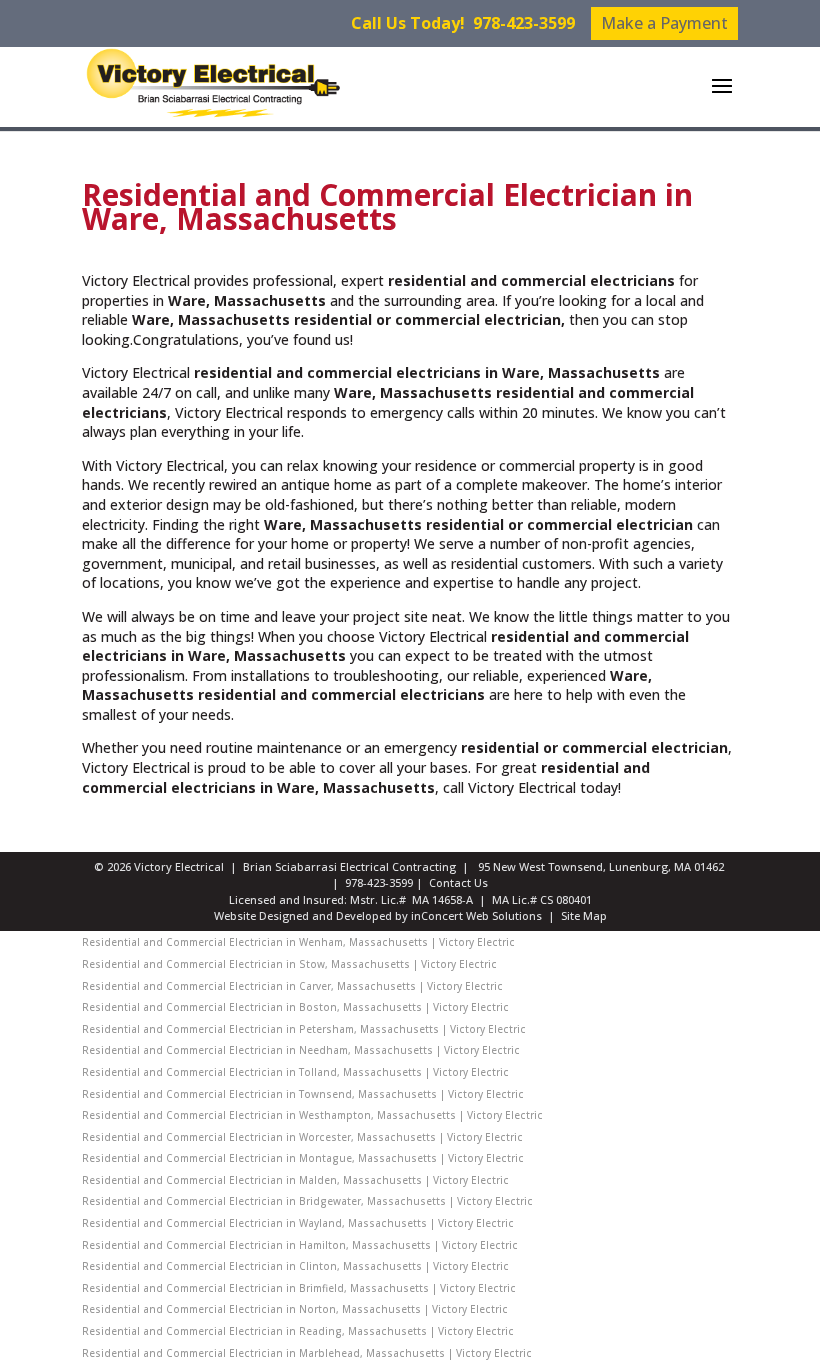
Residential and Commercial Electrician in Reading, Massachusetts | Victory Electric (298, 1331)
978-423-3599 (524, 23)
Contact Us (458, 882)
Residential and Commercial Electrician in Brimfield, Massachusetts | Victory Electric (299, 1288)
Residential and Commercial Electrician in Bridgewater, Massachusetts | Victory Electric (307, 1201)
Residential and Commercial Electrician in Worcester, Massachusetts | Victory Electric (302, 1137)
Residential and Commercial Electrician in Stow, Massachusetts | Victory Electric (289, 964)
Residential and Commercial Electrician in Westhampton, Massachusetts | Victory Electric (312, 1115)
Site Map (584, 915)
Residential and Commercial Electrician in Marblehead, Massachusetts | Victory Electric (307, 1353)
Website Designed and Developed (303, 915)
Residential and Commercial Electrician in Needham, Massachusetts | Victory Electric (301, 1050)
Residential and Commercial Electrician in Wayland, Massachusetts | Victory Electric (298, 1223)
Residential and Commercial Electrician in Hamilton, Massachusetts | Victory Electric (300, 1245)
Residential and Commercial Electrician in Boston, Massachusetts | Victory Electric (295, 1007)
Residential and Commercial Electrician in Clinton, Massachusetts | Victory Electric (295, 1266)
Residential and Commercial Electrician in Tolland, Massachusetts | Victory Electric (295, 1072)
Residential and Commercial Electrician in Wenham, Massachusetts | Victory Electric (298, 942)
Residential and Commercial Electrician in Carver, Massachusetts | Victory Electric (292, 986)
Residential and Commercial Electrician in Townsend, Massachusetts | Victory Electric (303, 1094)
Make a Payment (664, 23)
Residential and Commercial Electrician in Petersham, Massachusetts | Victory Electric (304, 1029)
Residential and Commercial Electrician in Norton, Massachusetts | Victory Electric (295, 1309)
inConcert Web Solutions (476, 915)
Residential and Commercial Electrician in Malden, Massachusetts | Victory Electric (295, 1180)
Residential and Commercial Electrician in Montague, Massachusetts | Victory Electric (303, 1158)
